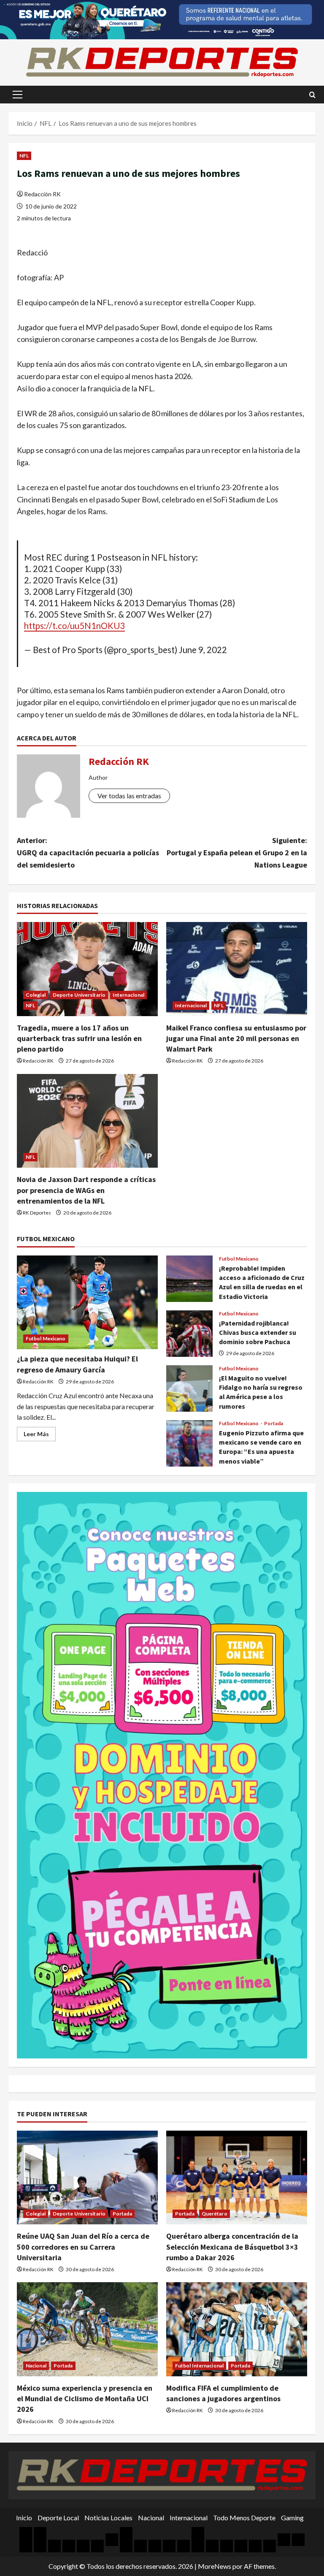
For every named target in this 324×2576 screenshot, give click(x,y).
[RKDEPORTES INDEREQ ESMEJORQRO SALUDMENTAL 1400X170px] (162, 19)
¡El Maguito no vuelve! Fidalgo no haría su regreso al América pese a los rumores (189, 1388)
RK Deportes (37, 1213)
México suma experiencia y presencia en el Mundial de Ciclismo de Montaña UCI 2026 (85, 2398)
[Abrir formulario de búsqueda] (312, 95)
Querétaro (215, 2214)
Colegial (36, 995)
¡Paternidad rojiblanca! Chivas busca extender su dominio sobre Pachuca (189, 1334)
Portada (274, 1424)
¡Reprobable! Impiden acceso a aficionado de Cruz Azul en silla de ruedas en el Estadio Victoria (189, 1279)
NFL (24, 156)
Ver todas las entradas (129, 796)
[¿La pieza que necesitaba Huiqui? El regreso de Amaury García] (87, 1303)
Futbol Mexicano (46, 1338)
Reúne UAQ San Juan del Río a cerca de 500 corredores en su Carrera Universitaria (83, 2247)
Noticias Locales (108, 2518)
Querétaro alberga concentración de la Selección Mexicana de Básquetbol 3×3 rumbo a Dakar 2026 (232, 2247)
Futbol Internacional (199, 2366)
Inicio (24, 2518)
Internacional (128, 995)
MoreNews (215, 2566)
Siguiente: (237, 853)
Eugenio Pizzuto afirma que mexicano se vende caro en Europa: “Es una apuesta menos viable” (189, 1443)
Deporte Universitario (79, 995)
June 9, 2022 (203, 650)
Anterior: (88, 853)
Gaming (292, 2518)
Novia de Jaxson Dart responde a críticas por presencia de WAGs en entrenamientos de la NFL (86, 1190)
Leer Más (40, 1436)
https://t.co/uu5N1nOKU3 (74, 626)
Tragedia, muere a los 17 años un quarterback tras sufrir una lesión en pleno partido (79, 1038)
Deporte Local (58, 2518)
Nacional (36, 2366)
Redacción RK (42, 194)
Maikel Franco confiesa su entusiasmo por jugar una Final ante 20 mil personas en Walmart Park (236, 1038)
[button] (18, 95)
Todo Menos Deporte (244, 2518)
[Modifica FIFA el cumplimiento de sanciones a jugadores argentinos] (237, 2329)
